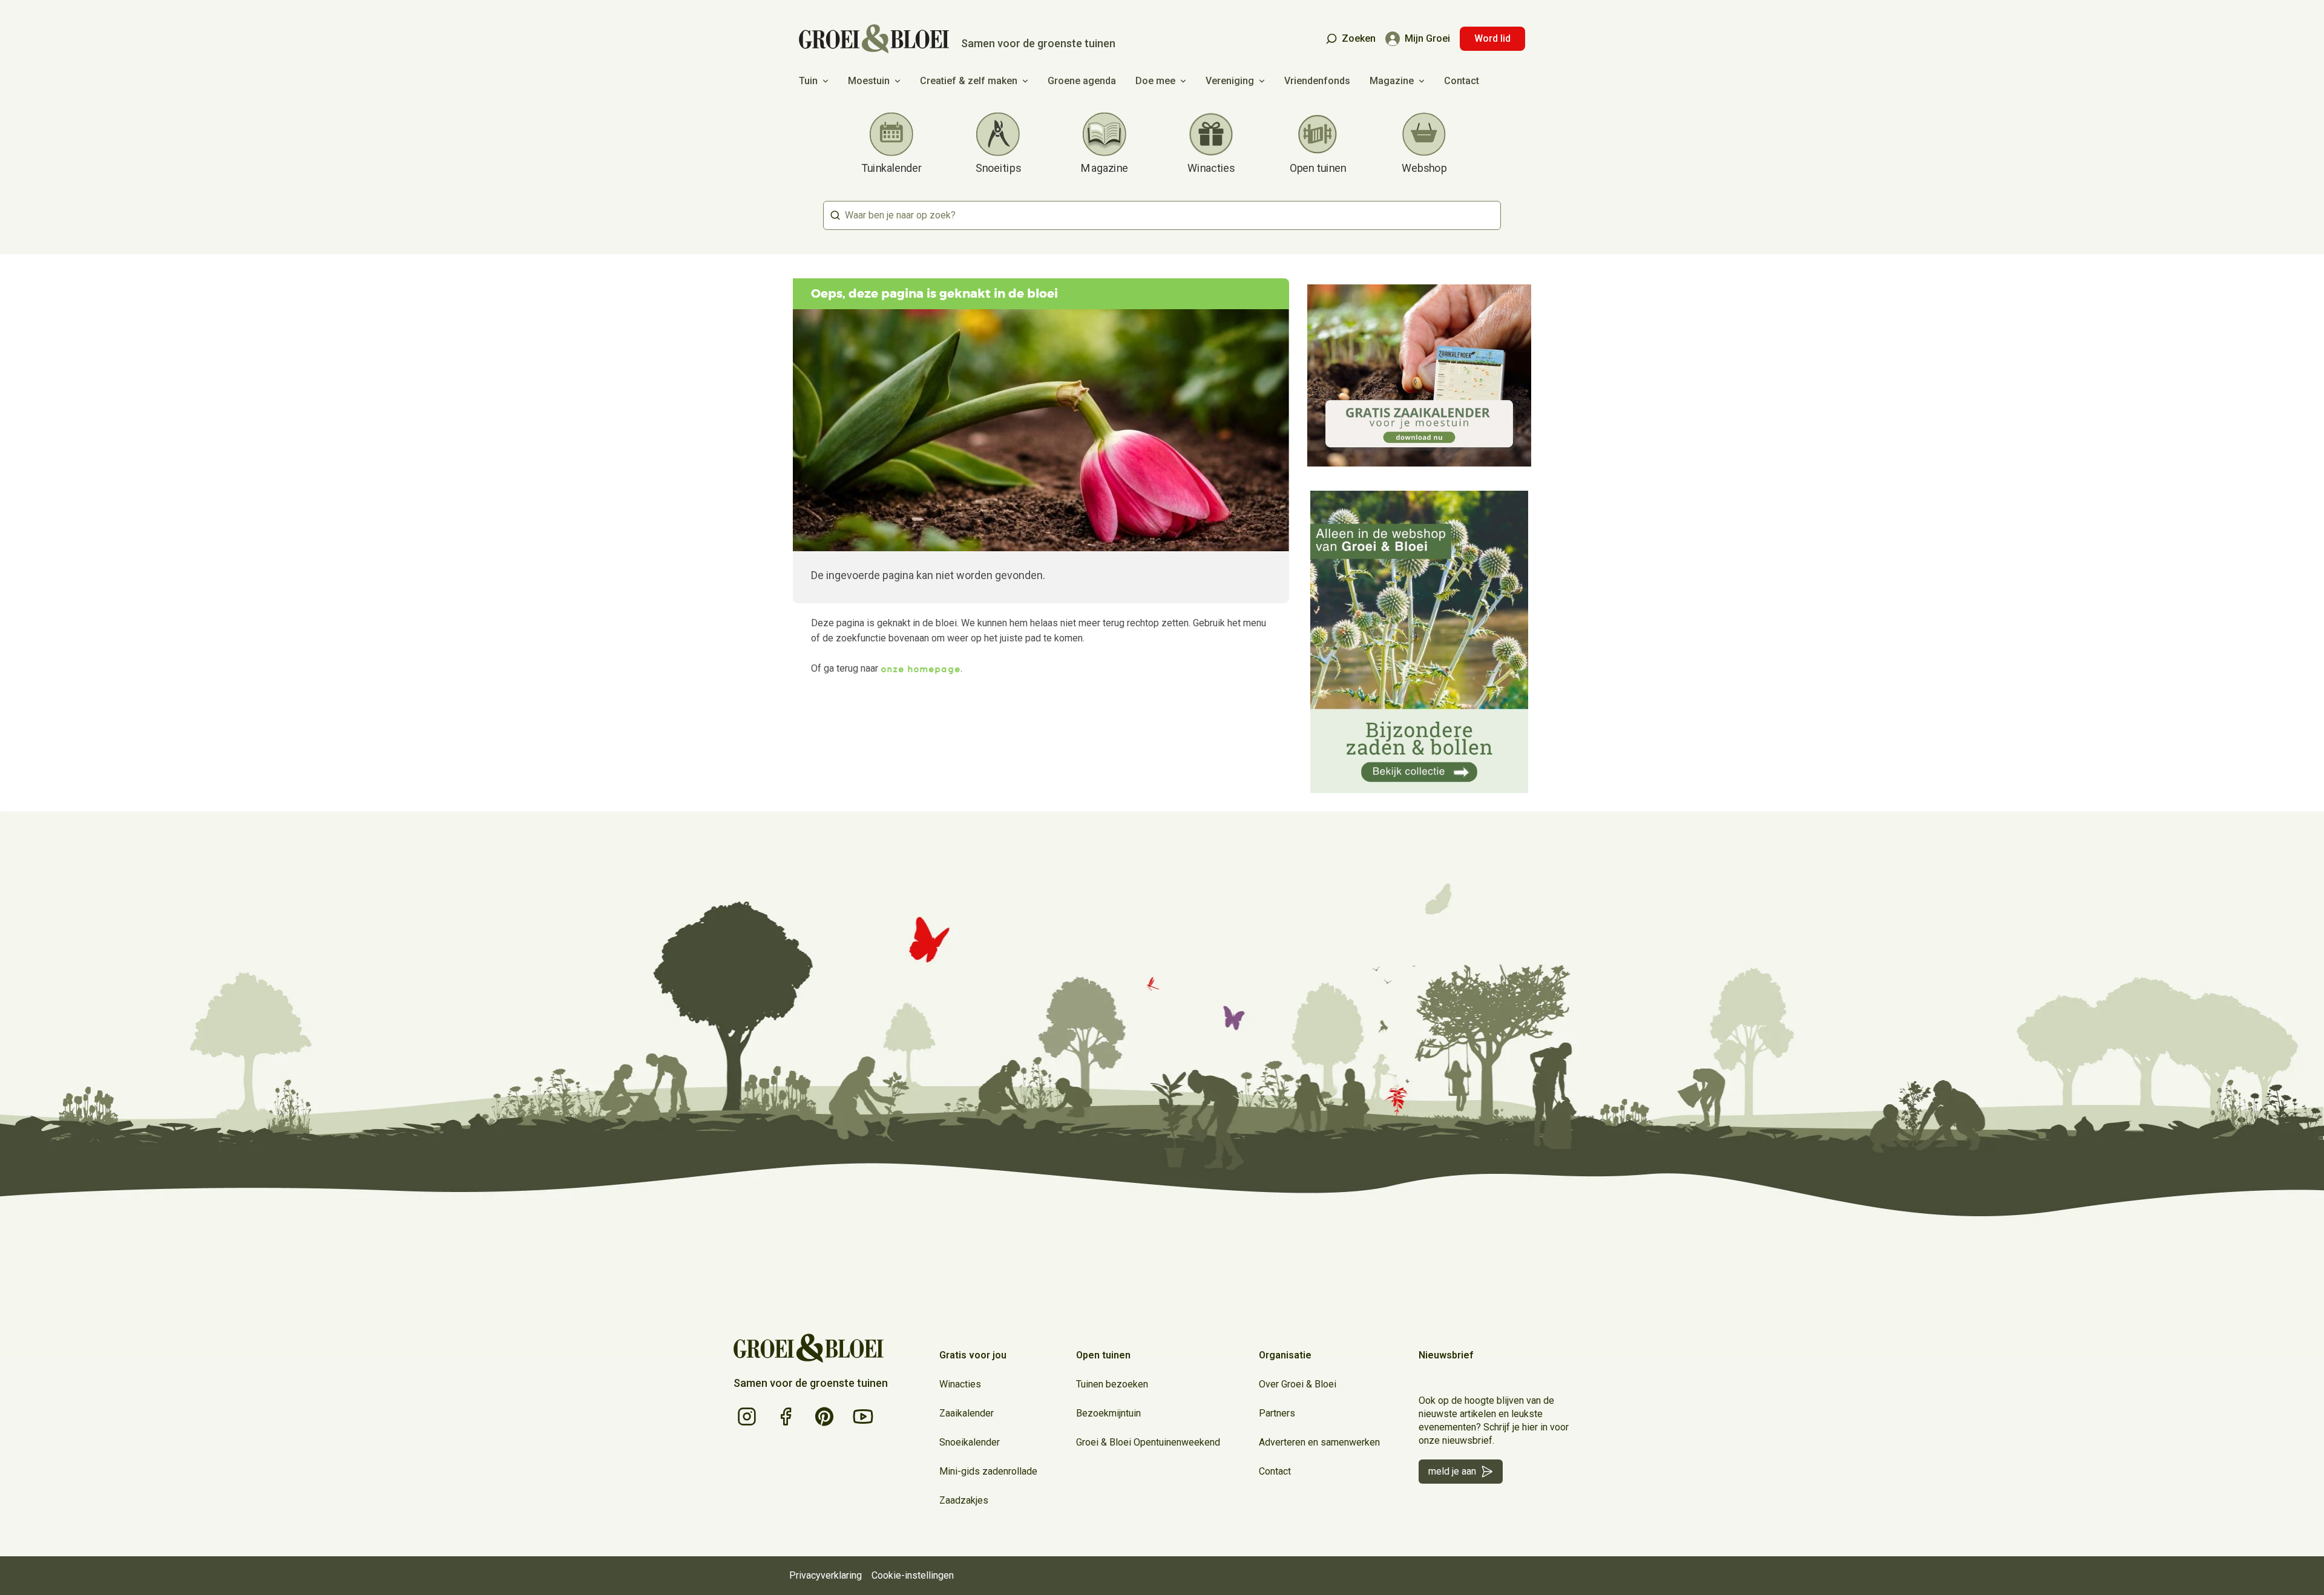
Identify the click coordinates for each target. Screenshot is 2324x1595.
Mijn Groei (1427, 38)
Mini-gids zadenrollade (988, 1471)
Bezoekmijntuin (1108, 1413)
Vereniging (1230, 81)
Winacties (960, 1384)
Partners (1277, 1413)
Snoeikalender (970, 1442)
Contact (1462, 81)
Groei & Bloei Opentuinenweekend (1148, 1442)
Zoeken (1359, 38)
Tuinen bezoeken (1112, 1384)
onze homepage (921, 669)
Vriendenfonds (1317, 81)
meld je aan (1452, 1471)
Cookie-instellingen (913, 1575)
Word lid (1492, 38)
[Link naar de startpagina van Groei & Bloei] (809, 1348)
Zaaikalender (967, 1413)
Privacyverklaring (826, 1575)
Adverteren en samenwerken (1319, 1442)
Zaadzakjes (964, 1500)
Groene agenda (1082, 81)
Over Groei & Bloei (1298, 1384)
